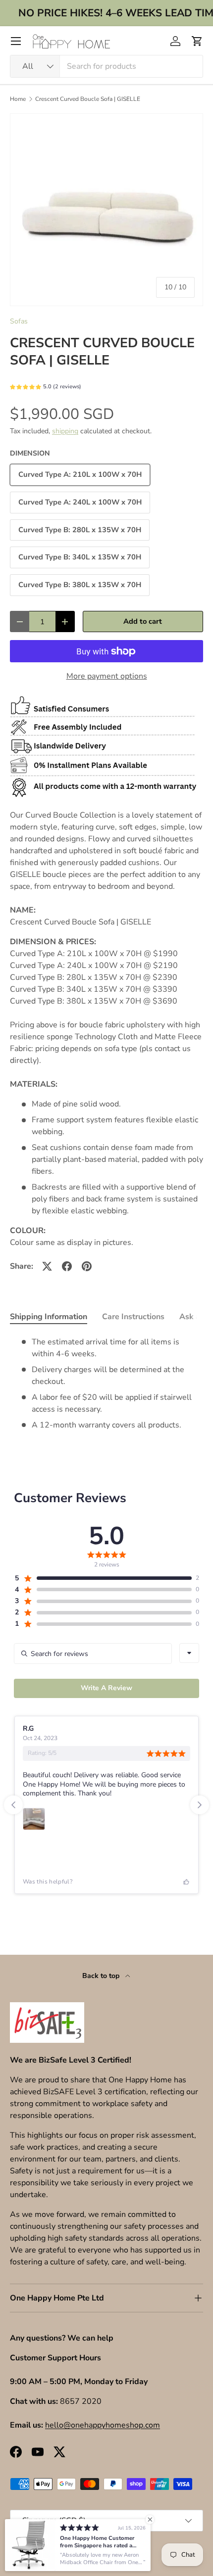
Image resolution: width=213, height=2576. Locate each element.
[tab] (49, 1317)
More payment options (107, 676)
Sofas (19, 321)
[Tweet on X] (47, 1266)
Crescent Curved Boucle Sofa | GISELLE (88, 99)
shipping (65, 431)
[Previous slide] (13, 1805)
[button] (197, 41)
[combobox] (106, 66)
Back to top (102, 1976)
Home (18, 99)
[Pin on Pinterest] (87, 1266)
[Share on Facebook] (67, 1266)
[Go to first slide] (200, 1805)
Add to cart (143, 621)
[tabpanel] (106, 1383)
